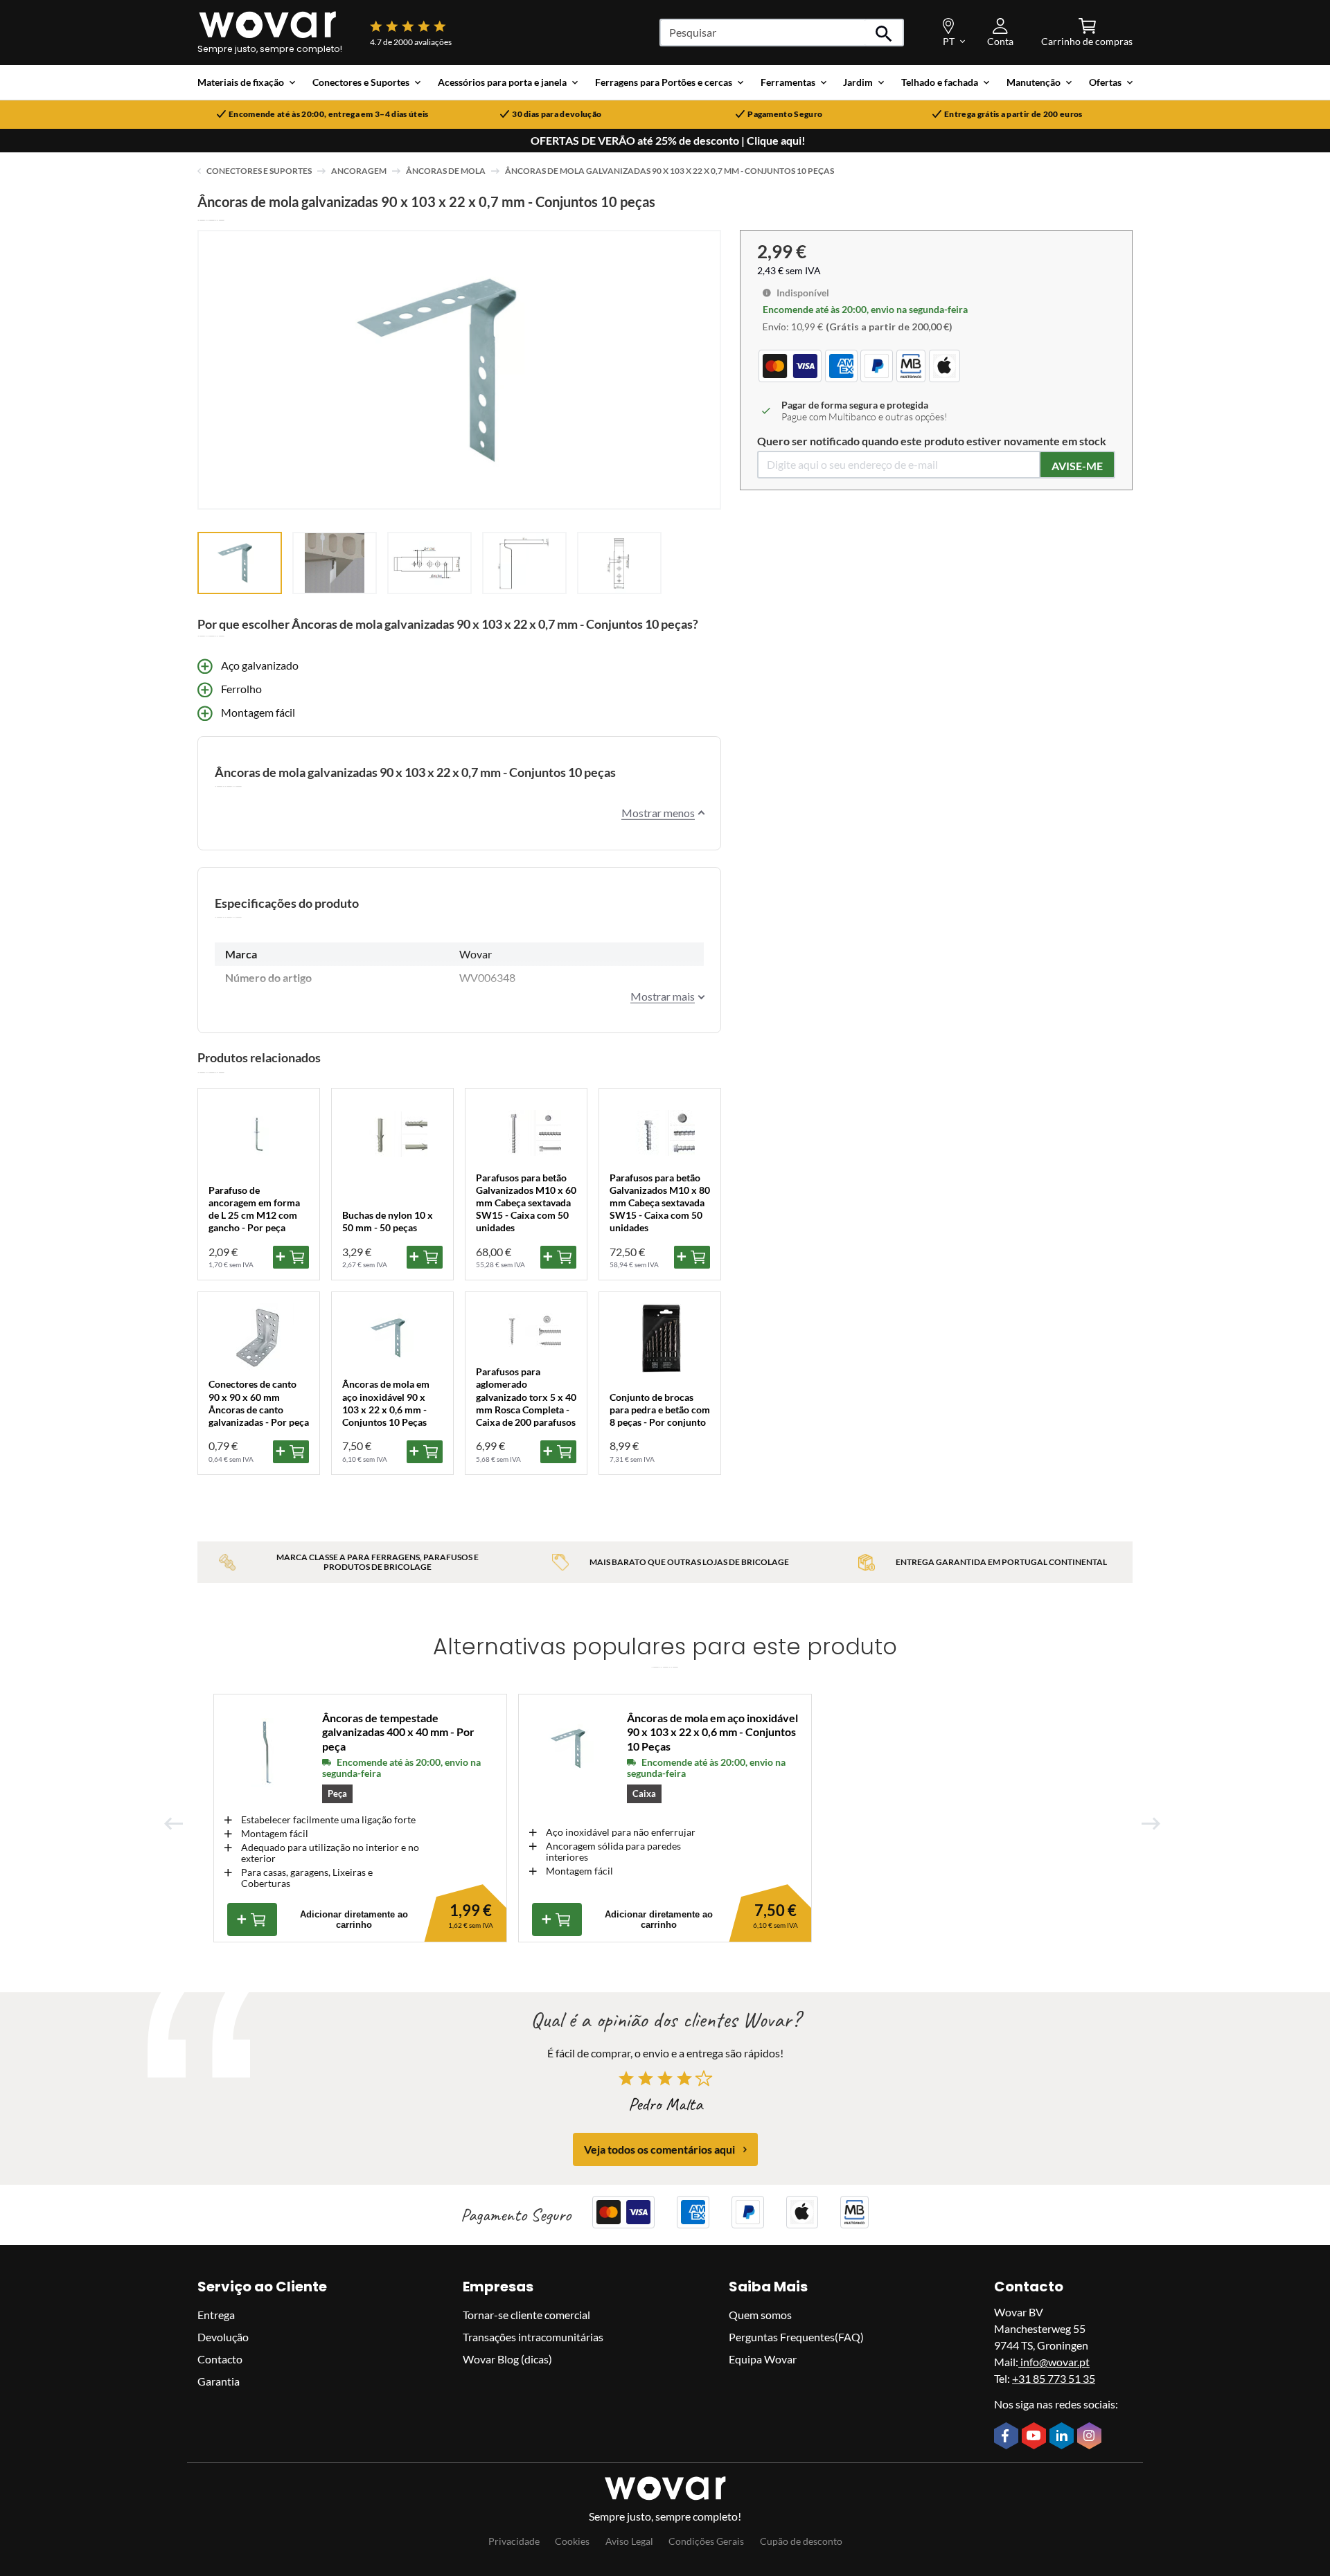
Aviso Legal (629, 2541)
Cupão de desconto (801, 2541)
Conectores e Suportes (259, 171)
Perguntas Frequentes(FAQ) (796, 2337)
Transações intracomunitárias (533, 2337)
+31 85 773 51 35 (1054, 2378)
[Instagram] (1091, 2437)
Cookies (572, 2541)
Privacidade (514, 2541)
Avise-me (1077, 466)
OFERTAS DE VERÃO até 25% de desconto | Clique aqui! (668, 141)
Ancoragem (359, 171)
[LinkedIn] (1063, 2437)
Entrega (216, 2315)
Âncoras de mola (446, 171)
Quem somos (760, 2315)
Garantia (219, 2381)
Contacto (220, 2359)
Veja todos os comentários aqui (659, 2149)
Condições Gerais (706, 2541)
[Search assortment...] (884, 33)
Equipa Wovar (763, 2359)
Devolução (223, 2337)
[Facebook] (1008, 2437)
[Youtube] (1036, 2437)
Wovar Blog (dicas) (507, 2359)
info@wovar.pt (1054, 2362)
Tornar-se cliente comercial (526, 2315)
